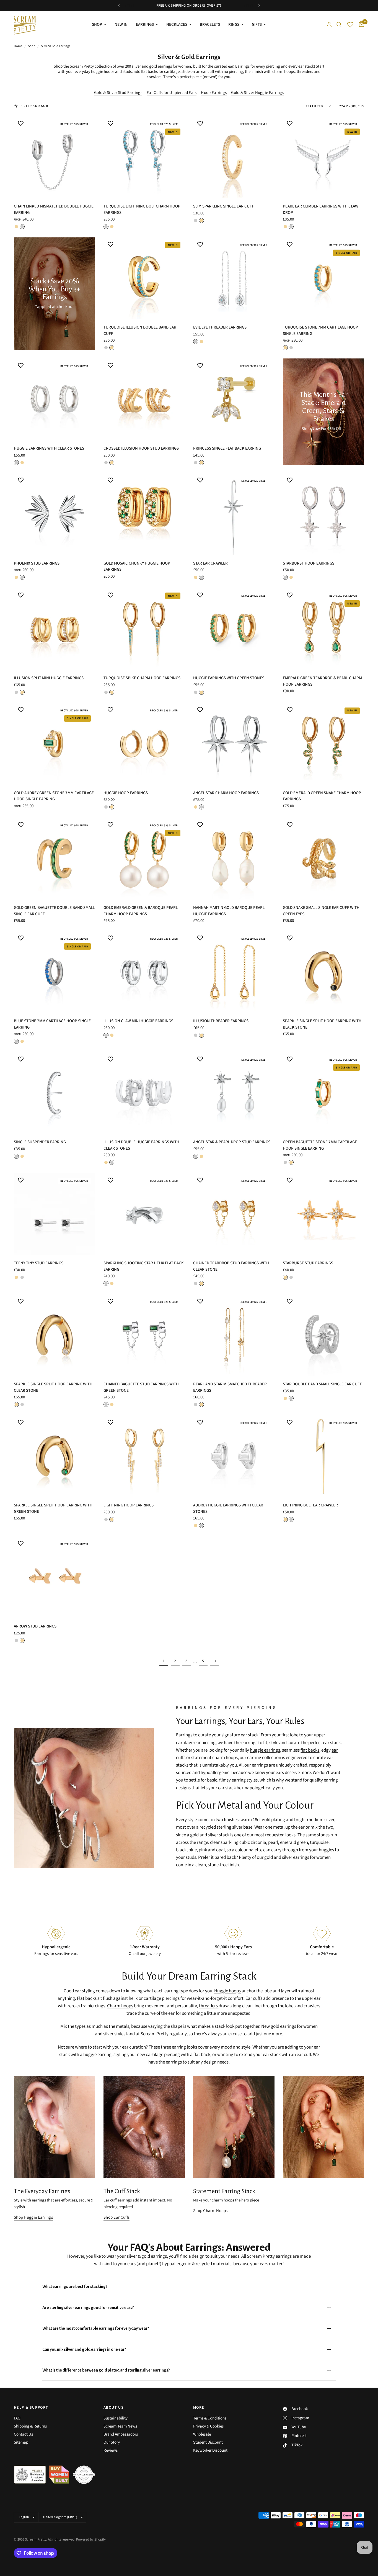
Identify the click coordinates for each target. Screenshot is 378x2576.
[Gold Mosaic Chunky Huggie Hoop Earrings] (144, 514)
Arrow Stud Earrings (35, 1626)
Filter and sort (35, 106)
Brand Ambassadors (121, 2434)
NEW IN (121, 25)
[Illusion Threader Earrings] (234, 972)
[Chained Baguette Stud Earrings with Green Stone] (144, 1335)
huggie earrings (265, 1750)
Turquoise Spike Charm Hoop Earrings (142, 678)
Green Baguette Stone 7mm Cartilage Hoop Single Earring (320, 1145)
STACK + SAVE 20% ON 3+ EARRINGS (190, 6)
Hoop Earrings (214, 93)
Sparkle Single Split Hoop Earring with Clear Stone (53, 1387)
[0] (360, 25)
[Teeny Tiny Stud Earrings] (55, 1214)
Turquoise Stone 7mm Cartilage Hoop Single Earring (320, 330)
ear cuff (208, 72)
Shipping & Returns (30, 2426)
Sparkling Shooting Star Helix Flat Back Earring (144, 1266)
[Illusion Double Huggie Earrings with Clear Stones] (144, 1093)
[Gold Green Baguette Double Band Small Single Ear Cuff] (55, 858)
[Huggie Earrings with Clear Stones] (55, 399)
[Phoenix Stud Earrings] (55, 514)
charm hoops (283, 72)
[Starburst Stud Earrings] (323, 1214)
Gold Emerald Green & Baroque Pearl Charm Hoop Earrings (141, 911)
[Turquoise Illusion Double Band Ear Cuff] (144, 278)
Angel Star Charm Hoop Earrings (226, 793)
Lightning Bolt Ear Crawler (310, 1505)
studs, (128, 72)
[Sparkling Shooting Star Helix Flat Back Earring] (144, 1214)
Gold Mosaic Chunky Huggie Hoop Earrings (137, 567)
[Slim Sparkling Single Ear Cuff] (234, 157)
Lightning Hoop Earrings (129, 1505)
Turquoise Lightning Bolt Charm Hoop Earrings (142, 209)
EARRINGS (145, 25)
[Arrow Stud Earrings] (55, 1577)
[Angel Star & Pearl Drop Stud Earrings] (234, 1093)
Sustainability (116, 2418)
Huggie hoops (227, 1991)
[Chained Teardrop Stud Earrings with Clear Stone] (234, 1214)
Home (18, 46)
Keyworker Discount (210, 2450)
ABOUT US (114, 2408)
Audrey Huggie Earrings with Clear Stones (228, 1508)
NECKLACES (177, 25)
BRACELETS (210, 25)
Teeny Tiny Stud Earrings (39, 1263)
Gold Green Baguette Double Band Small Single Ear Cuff (54, 911)
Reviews (111, 2450)
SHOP (97, 25)
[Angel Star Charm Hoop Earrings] (234, 744)
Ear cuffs (254, 1998)
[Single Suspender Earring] (55, 1093)
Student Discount (208, 2442)
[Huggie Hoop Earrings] (144, 744)
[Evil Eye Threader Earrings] (234, 278)
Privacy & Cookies (208, 2426)
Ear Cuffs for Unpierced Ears (172, 93)
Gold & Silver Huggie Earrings (257, 93)
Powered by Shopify (91, 2539)
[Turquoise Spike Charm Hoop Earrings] (144, 629)
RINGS (234, 25)
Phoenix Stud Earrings (37, 563)
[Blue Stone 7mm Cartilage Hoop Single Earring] (55, 972)
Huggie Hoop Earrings (126, 793)
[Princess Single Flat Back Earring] (234, 399)
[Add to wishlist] (21, 123)
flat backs (149, 72)
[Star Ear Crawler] (234, 514)
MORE (199, 2408)
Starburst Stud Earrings (308, 1263)
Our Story (112, 2442)
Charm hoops (120, 2006)
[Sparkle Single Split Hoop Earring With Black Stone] (323, 972)
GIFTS (257, 25)
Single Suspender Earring (40, 1142)
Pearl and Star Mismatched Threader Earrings (230, 1387)
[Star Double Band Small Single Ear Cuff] (323, 1335)
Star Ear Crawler (210, 563)
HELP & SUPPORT (31, 2408)
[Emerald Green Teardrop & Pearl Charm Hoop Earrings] (323, 629)
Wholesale (202, 2434)
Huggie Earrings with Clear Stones (49, 448)
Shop (32, 46)
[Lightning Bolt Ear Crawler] (323, 1456)
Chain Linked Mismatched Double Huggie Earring (54, 209)
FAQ (17, 2418)
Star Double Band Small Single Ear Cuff (322, 1384)
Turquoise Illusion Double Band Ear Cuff (140, 330)
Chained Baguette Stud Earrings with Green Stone (141, 1387)
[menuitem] (99, 25)
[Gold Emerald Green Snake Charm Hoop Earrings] (323, 744)
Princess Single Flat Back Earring (227, 448)
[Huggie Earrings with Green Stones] (234, 629)
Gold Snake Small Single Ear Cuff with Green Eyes (321, 911)
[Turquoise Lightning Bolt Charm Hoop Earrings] (144, 157)
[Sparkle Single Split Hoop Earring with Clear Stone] (55, 1335)
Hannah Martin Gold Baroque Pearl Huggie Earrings (229, 911)
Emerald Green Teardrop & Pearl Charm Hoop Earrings (322, 681)
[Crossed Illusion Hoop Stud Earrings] (144, 399)
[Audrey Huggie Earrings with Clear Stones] (234, 1456)
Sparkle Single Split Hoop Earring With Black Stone (322, 1024)
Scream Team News (120, 2426)
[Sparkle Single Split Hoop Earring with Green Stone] (55, 1456)
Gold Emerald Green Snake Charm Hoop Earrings (322, 796)
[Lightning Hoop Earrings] (144, 1456)
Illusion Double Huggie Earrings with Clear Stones (141, 1145)
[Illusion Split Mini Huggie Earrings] (55, 629)
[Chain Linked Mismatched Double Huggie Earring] (55, 157)
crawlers (154, 77)
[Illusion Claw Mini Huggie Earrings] (144, 972)
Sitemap (21, 2442)
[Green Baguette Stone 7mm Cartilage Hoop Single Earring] (323, 1093)
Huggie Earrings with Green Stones (229, 678)
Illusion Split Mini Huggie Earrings (49, 678)
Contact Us (23, 2434)
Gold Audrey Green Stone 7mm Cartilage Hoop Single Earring (54, 796)
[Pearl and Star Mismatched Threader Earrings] (234, 1335)
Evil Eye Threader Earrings (220, 327)
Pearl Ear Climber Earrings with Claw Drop (321, 209)
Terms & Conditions (210, 2418)
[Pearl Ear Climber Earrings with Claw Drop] (323, 157)
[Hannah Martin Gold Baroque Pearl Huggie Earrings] (234, 858)
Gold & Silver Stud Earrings (118, 93)
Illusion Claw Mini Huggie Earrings (138, 1021)
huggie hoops (103, 72)
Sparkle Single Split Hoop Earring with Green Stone (53, 1508)
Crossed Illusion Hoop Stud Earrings (141, 448)
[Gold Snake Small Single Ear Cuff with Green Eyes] (323, 858)
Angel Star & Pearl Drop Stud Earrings (232, 1142)
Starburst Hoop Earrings (309, 563)
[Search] (339, 25)
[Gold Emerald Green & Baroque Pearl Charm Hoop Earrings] (144, 858)
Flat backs (87, 1998)
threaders (305, 72)
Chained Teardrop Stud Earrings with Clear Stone (231, 1266)
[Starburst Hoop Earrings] (323, 514)
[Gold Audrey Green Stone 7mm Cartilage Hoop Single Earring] (55, 744)
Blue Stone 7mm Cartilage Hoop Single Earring (52, 1024)
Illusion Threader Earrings (221, 1021)
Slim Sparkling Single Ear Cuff (224, 206)
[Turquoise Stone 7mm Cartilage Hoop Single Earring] (323, 278)
